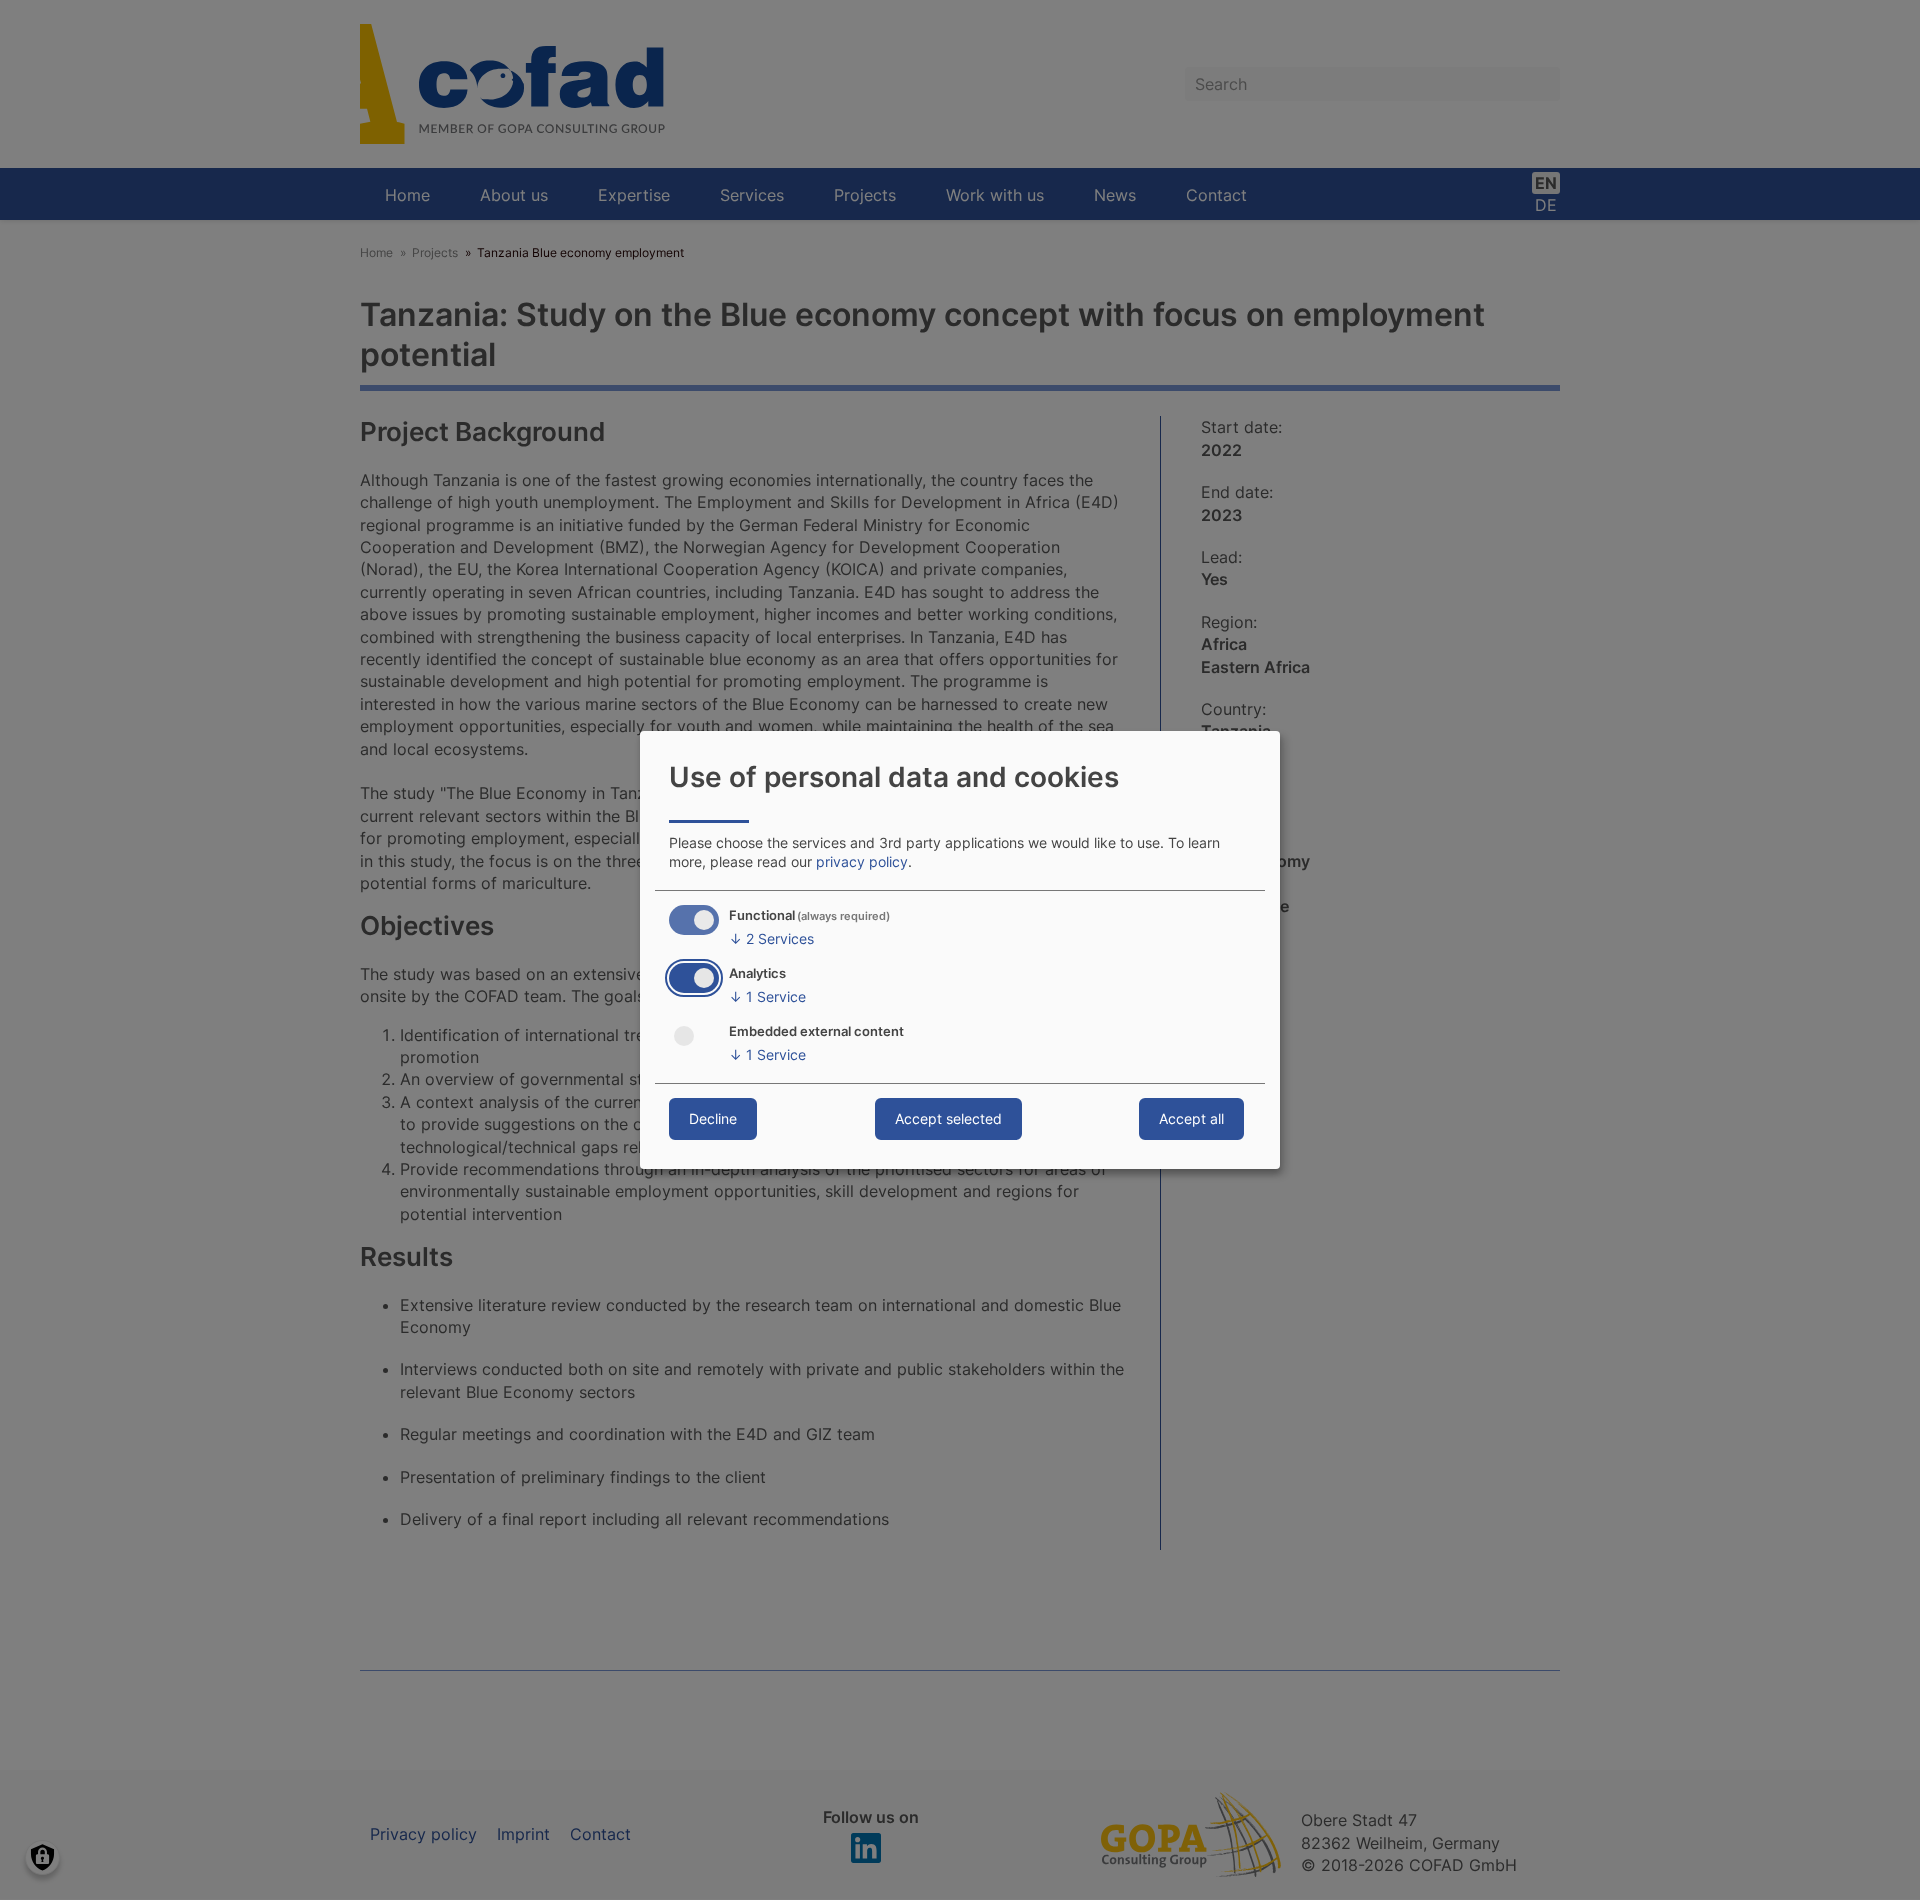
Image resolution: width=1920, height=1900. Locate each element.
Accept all (1191, 1118)
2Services (771, 938)
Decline (713, 1118)
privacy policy (862, 861)
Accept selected (948, 1118)
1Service (767, 996)
